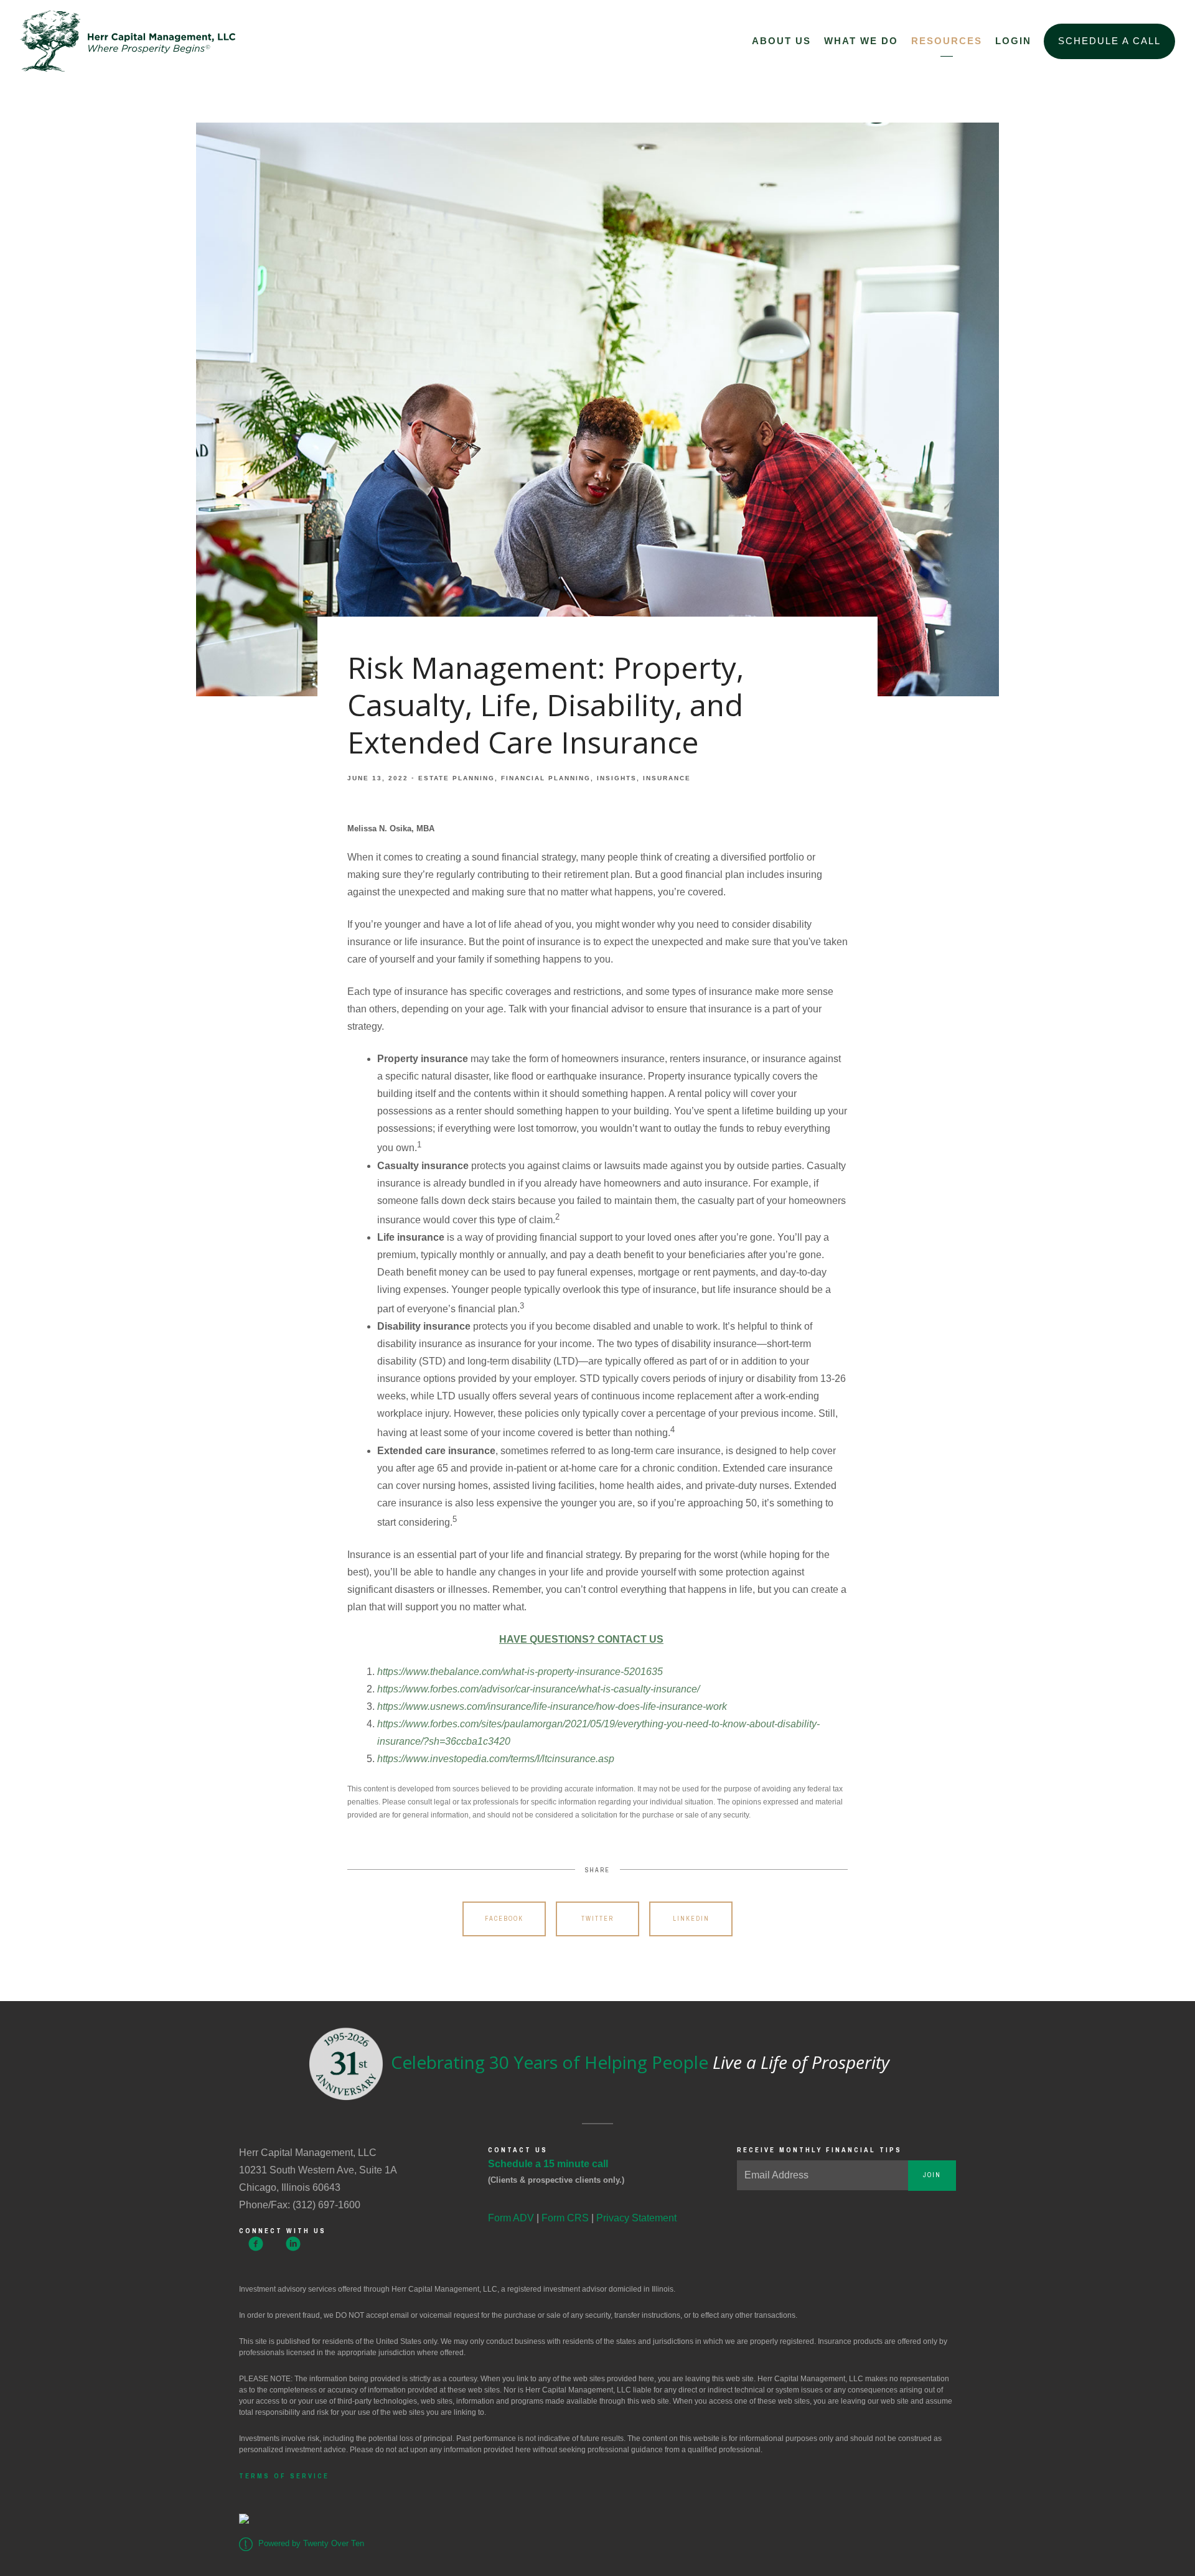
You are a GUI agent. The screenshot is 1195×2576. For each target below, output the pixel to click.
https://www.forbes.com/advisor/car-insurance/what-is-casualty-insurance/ (538, 1689)
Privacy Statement (636, 2218)
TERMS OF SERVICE (284, 2476)
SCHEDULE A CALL (1109, 41)
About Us (781, 41)
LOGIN (1013, 41)
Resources (947, 41)
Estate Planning (457, 778)
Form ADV (511, 2218)
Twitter (597, 1919)
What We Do (861, 41)
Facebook (504, 1919)
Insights (617, 778)
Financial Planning (546, 778)
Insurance (667, 778)
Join (932, 2175)
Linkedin (691, 1919)
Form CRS (565, 2218)
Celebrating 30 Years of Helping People (638, 2062)
